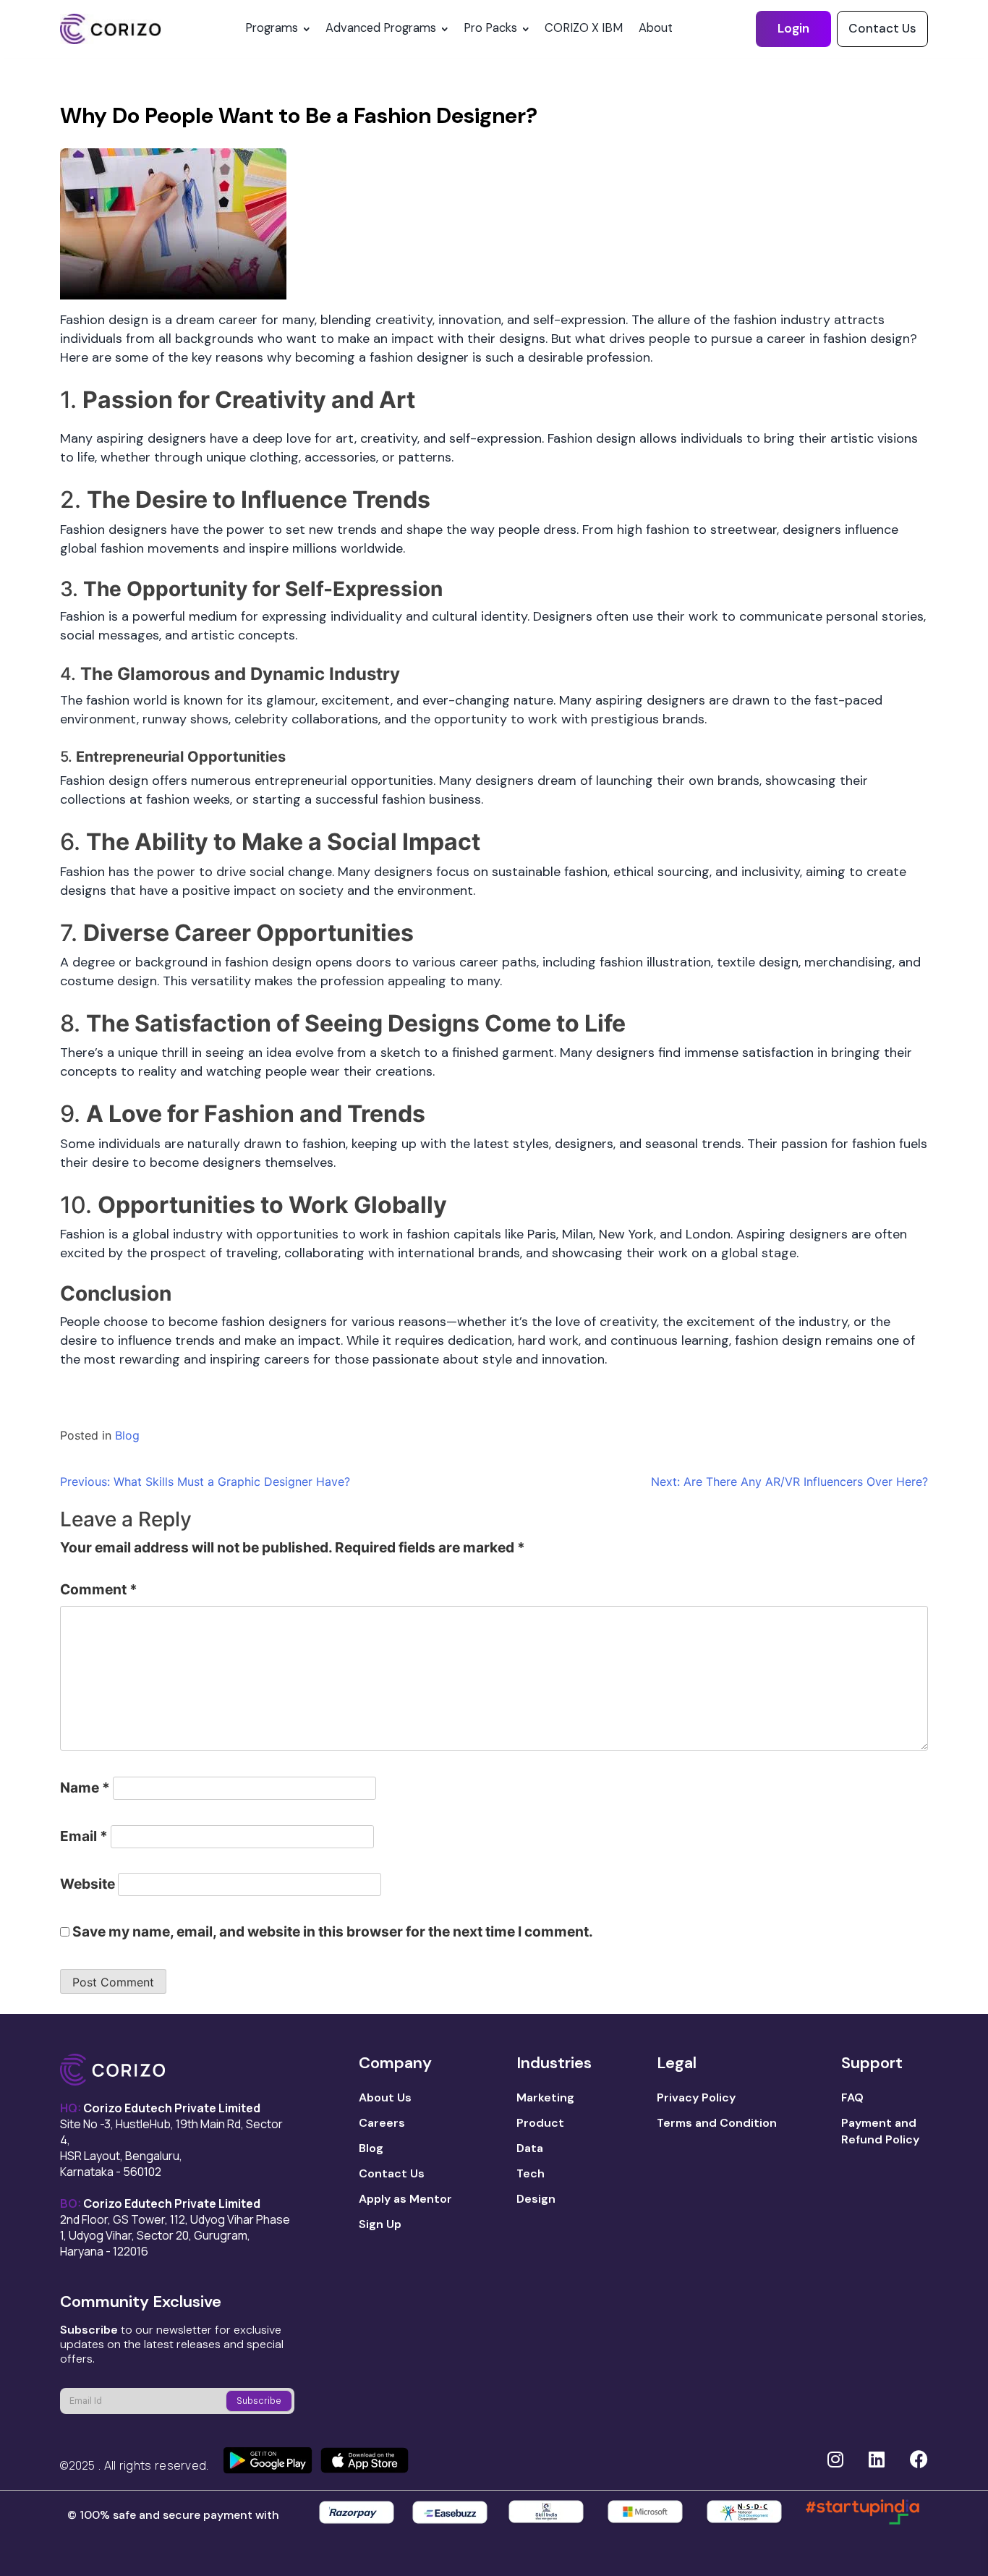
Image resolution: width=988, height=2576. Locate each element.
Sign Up (380, 2224)
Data (530, 2148)
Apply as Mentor (405, 2199)
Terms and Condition (717, 2123)
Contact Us (882, 28)
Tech (531, 2173)
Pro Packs (490, 28)
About (656, 28)
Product (540, 2123)
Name (85, 1788)
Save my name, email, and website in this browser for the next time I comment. (333, 1931)
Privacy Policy (696, 2097)
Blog (127, 1435)
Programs (272, 28)
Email (84, 1836)
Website (88, 1884)
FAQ (852, 2097)
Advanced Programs (381, 28)
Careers (382, 2123)
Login (793, 28)
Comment (99, 1589)
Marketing (545, 2097)
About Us (385, 2097)
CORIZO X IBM (584, 28)
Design (536, 2199)
